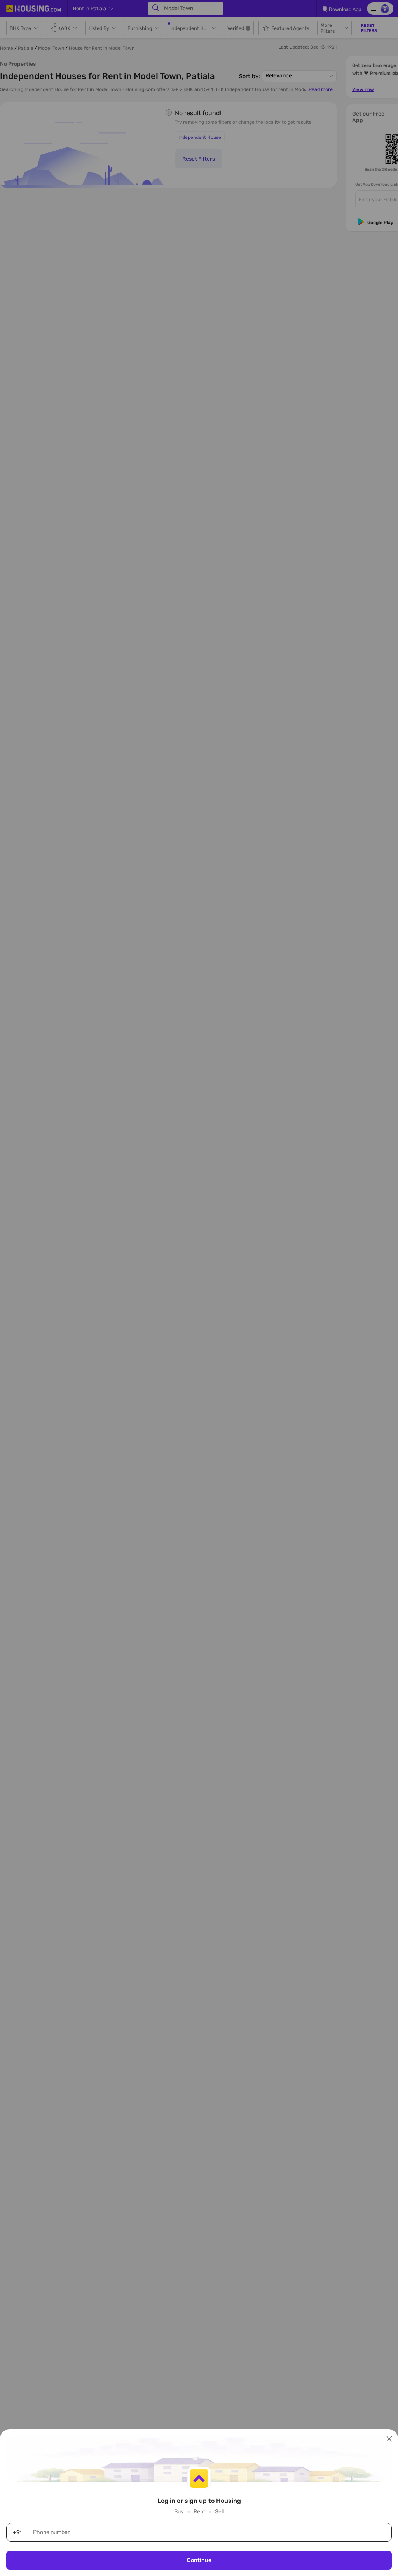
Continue (199, 2560)
